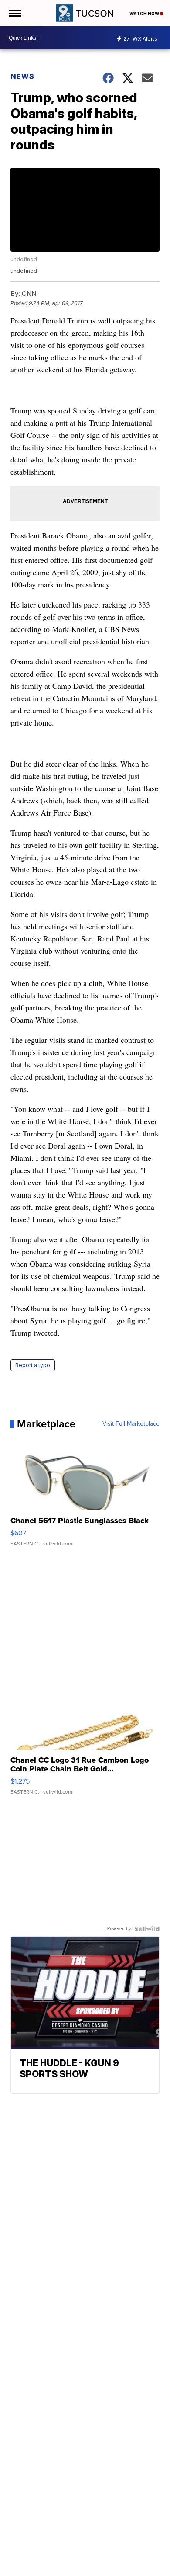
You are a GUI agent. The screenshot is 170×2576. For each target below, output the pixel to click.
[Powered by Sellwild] (147, 1929)
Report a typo (33, 1365)
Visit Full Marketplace (131, 1424)
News (22, 76)
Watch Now (145, 14)
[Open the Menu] (15, 13)
